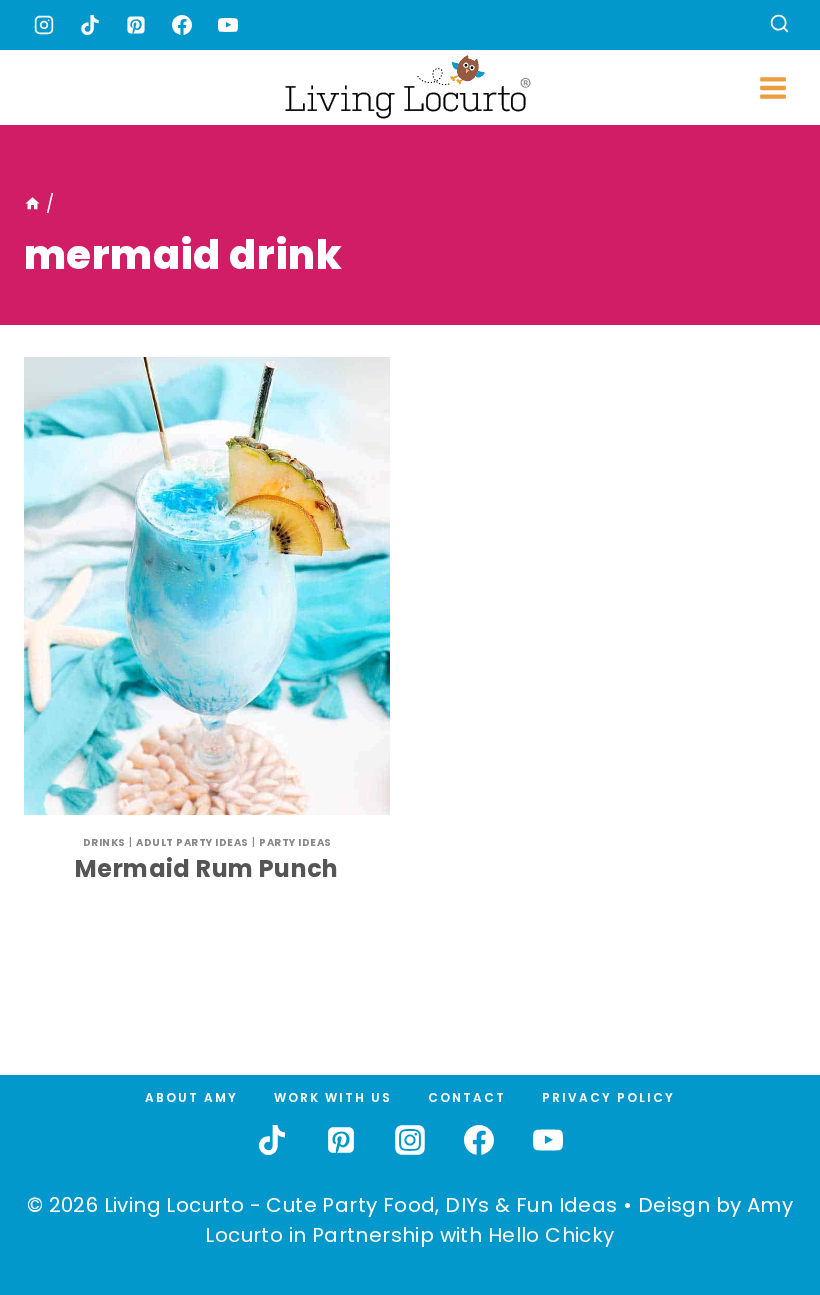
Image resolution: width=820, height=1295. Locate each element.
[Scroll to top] (761, 1206)
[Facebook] (182, 25)
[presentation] (207, 586)
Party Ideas (295, 842)
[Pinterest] (136, 25)
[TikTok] (90, 25)
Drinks (104, 842)
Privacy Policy (608, 1097)
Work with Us (333, 1097)
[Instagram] (44, 25)
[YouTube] (228, 25)
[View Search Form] (779, 25)
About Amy (191, 1097)
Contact (467, 1097)
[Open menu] (772, 87)
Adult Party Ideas (192, 842)
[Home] (32, 204)
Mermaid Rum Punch (207, 868)
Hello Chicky (551, 1235)
